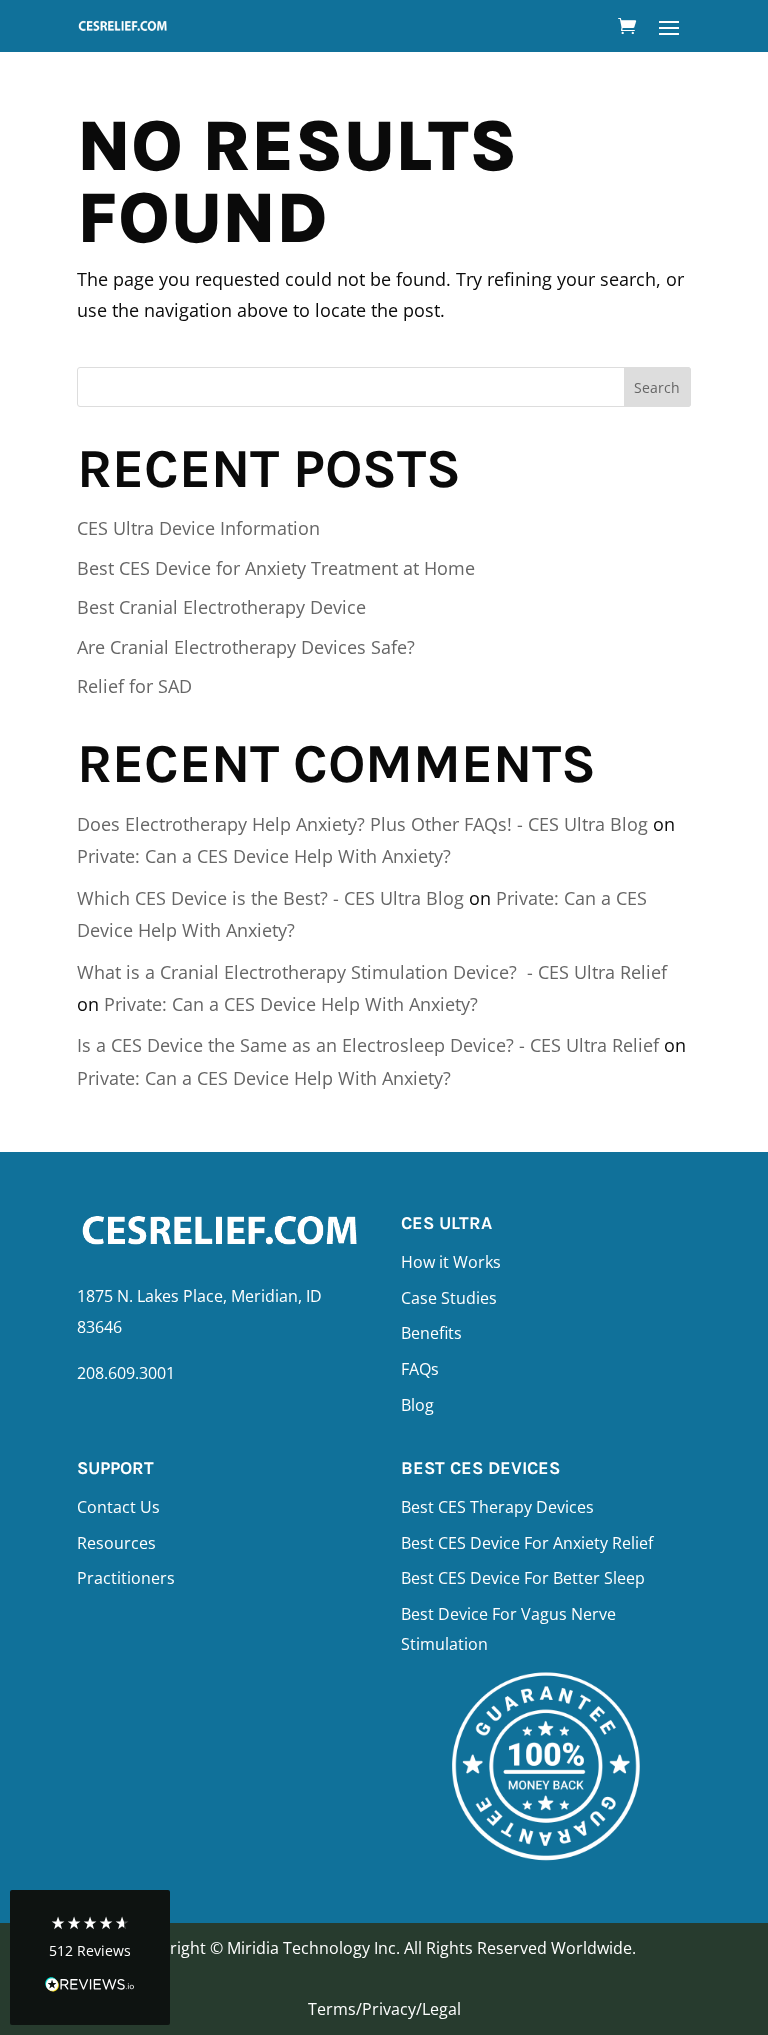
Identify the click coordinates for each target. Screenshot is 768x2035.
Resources (116, 1543)
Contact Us (118, 1507)
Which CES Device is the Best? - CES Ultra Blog (270, 898)
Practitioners (126, 1578)
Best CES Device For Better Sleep (523, 1578)
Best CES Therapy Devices (497, 1507)
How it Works (451, 1262)
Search (657, 387)
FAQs (420, 1369)
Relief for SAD (134, 686)
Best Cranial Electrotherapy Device (221, 607)
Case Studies (449, 1298)
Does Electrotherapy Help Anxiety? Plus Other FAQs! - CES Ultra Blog (362, 824)
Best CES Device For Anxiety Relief (527, 1543)
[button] (90, 1957)
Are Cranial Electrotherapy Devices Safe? (246, 647)
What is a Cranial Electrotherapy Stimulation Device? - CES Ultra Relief (372, 972)
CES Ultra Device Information (198, 528)
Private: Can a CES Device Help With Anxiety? (264, 856)
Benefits (431, 1333)
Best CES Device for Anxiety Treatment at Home (276, 568)
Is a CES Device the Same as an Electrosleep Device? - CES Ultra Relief (368, 1045)
